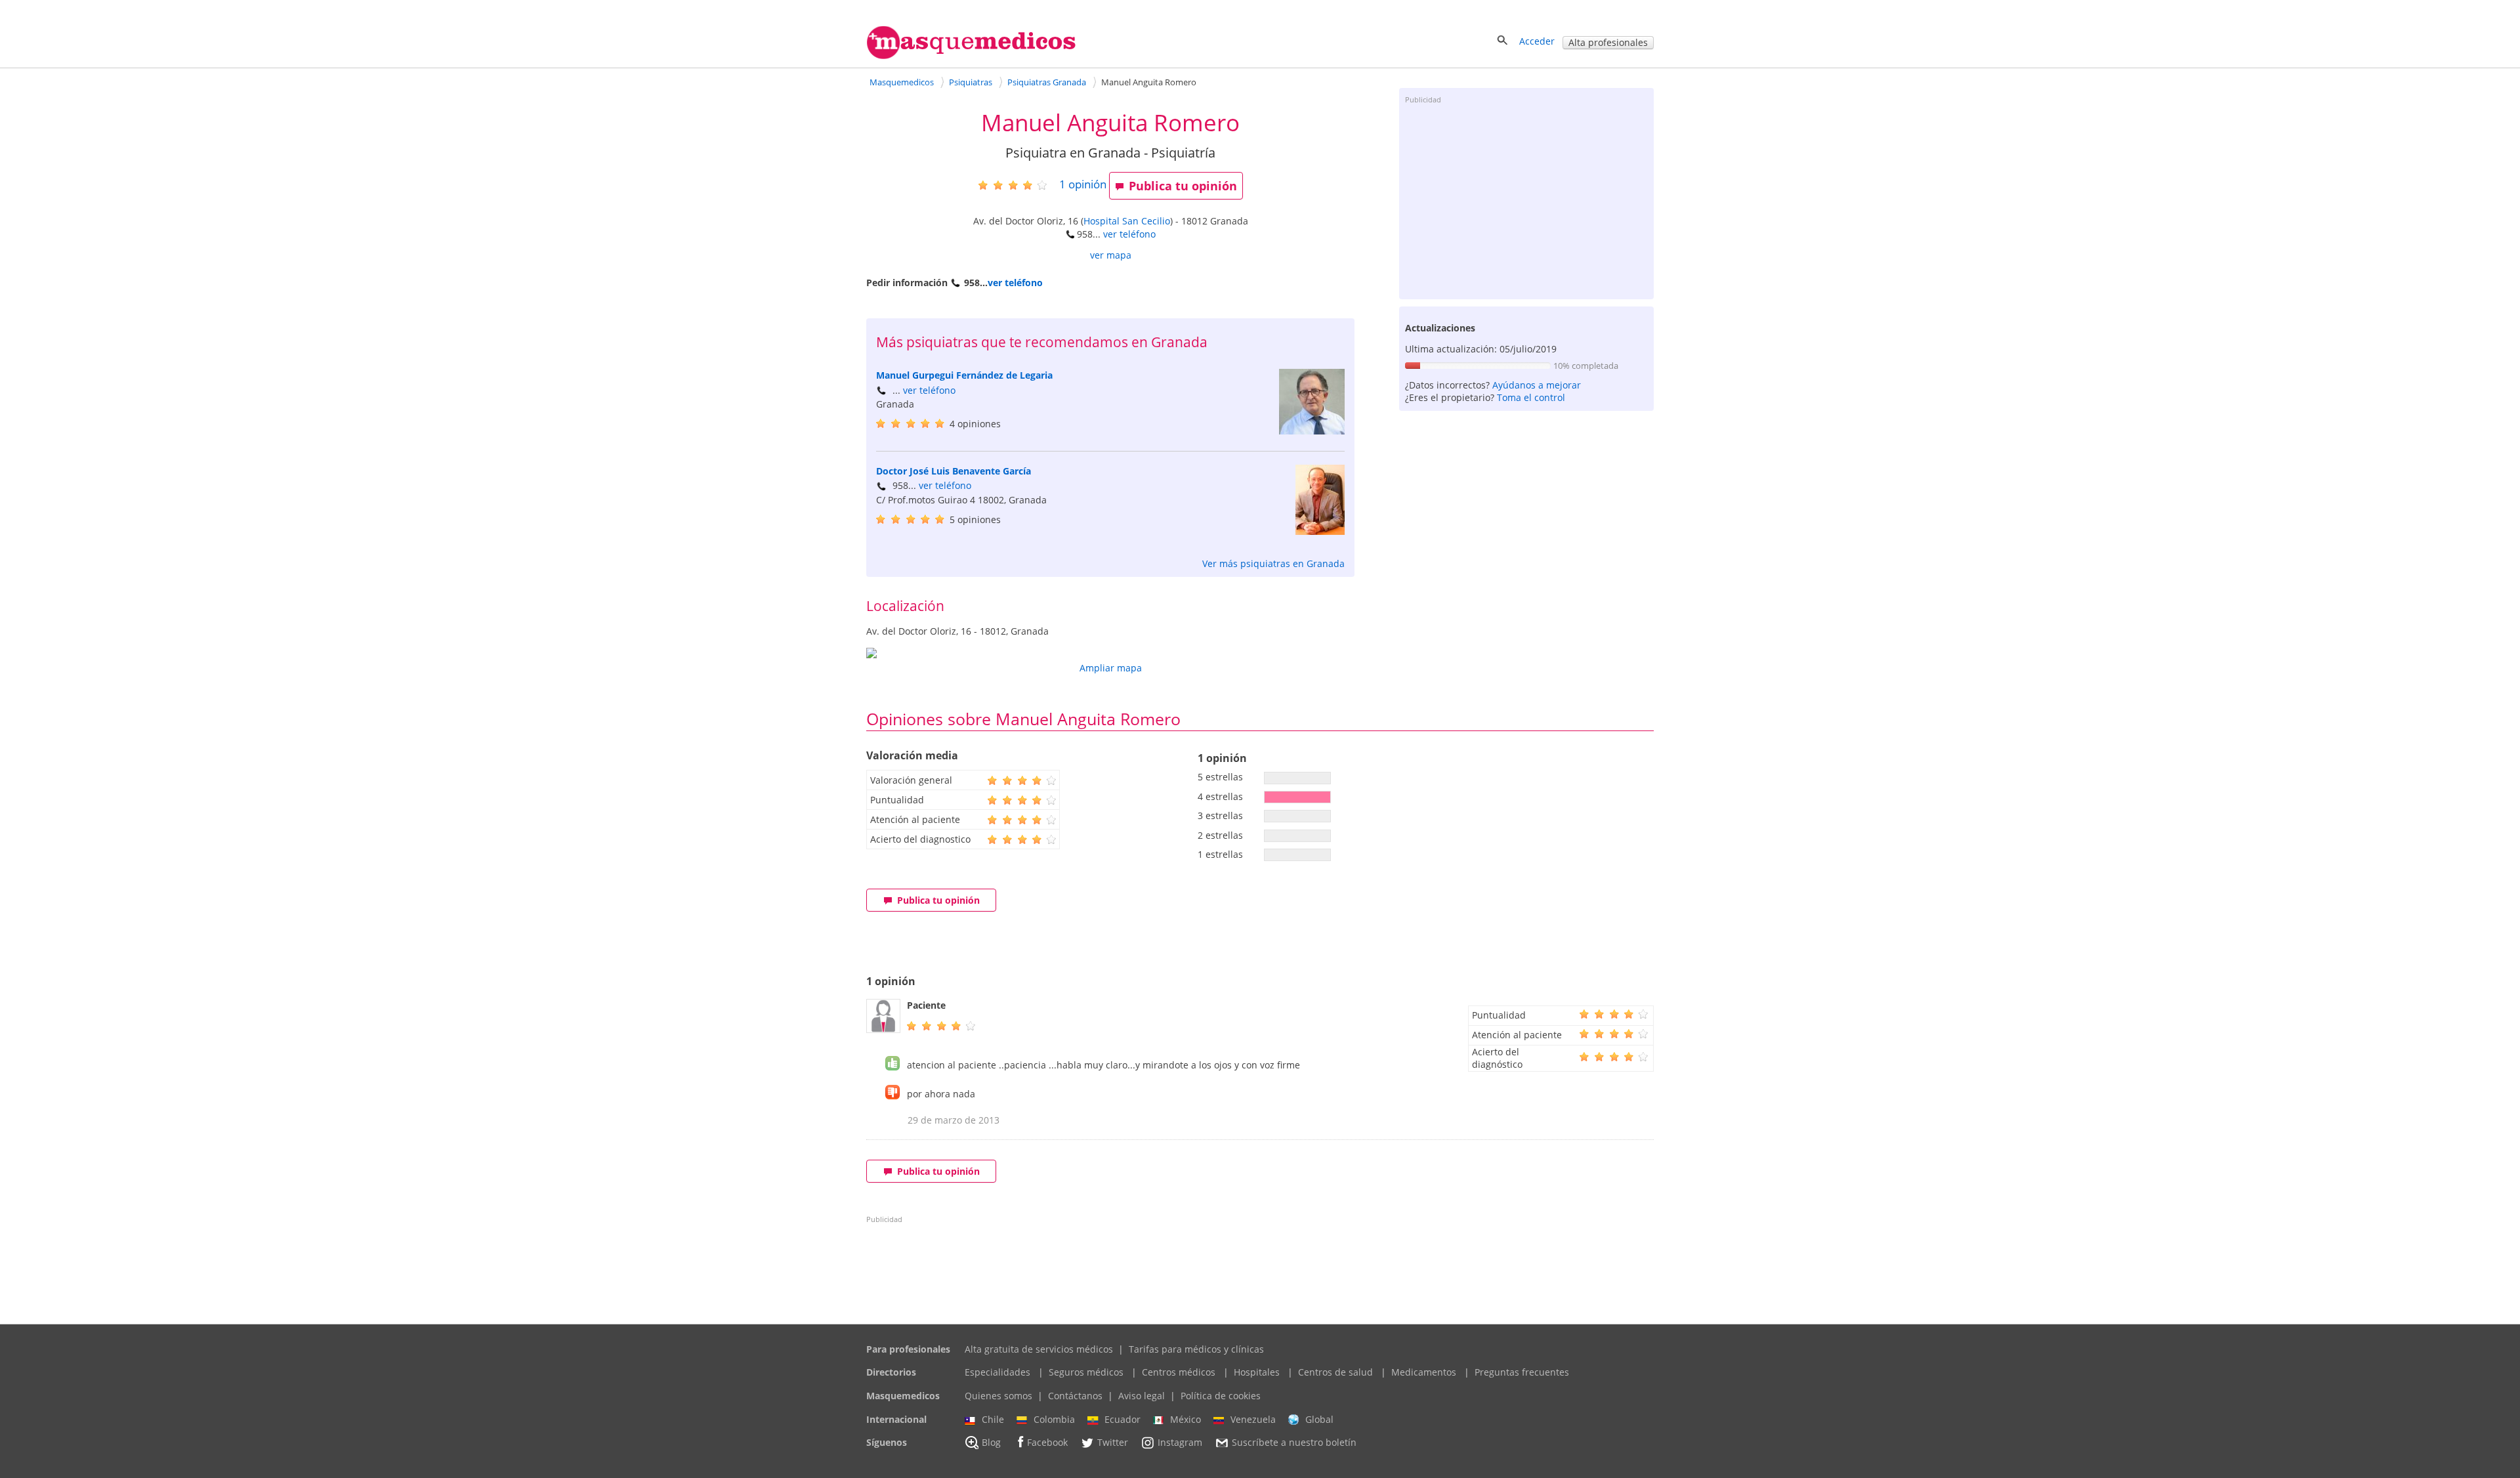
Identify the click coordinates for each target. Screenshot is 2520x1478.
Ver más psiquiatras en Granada (1273, 563)
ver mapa (1111, 255)
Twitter (1113, 1443)
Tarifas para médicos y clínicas (1196, 1349)
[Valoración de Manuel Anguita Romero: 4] (1018, 185)
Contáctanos (1075, 1396)
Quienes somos (998, 1396)
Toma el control (1531, 397)
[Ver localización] (1110, 653)
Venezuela (1253, 1419)
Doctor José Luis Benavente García (954, 471)
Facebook (1047, 1443)
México (1186, 1419)
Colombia (1054, 1419)
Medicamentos (1424, 1372)
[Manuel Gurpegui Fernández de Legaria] (1312, 431)
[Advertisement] (1526, 201)
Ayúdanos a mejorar (1537, 385)
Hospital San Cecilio (1127, 221)
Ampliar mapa (1111, 668)
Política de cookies (1221, 1396)
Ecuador (1123, 1419)
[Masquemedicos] (971, 56)
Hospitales (1257, 1372)
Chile (993, 1419)
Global (1319, 1419)
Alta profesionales (1608, 42)
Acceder (1537, 41)
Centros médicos (1179, 1372)
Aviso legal (1142, 1396)
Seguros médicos (1086, 1372)
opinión (1083, 184)
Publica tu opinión (1183, 186)
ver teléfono (1129, 234)
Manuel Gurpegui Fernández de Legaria (964, 375)
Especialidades (997, 1372)
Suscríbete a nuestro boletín (1294, 1443)
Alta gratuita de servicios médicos (1039, 1349)
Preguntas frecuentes (1522, 1372)
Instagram (1180, 1443)
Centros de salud (1335, 1372)
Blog (991, 1443)
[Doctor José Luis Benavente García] (1320, 531)
